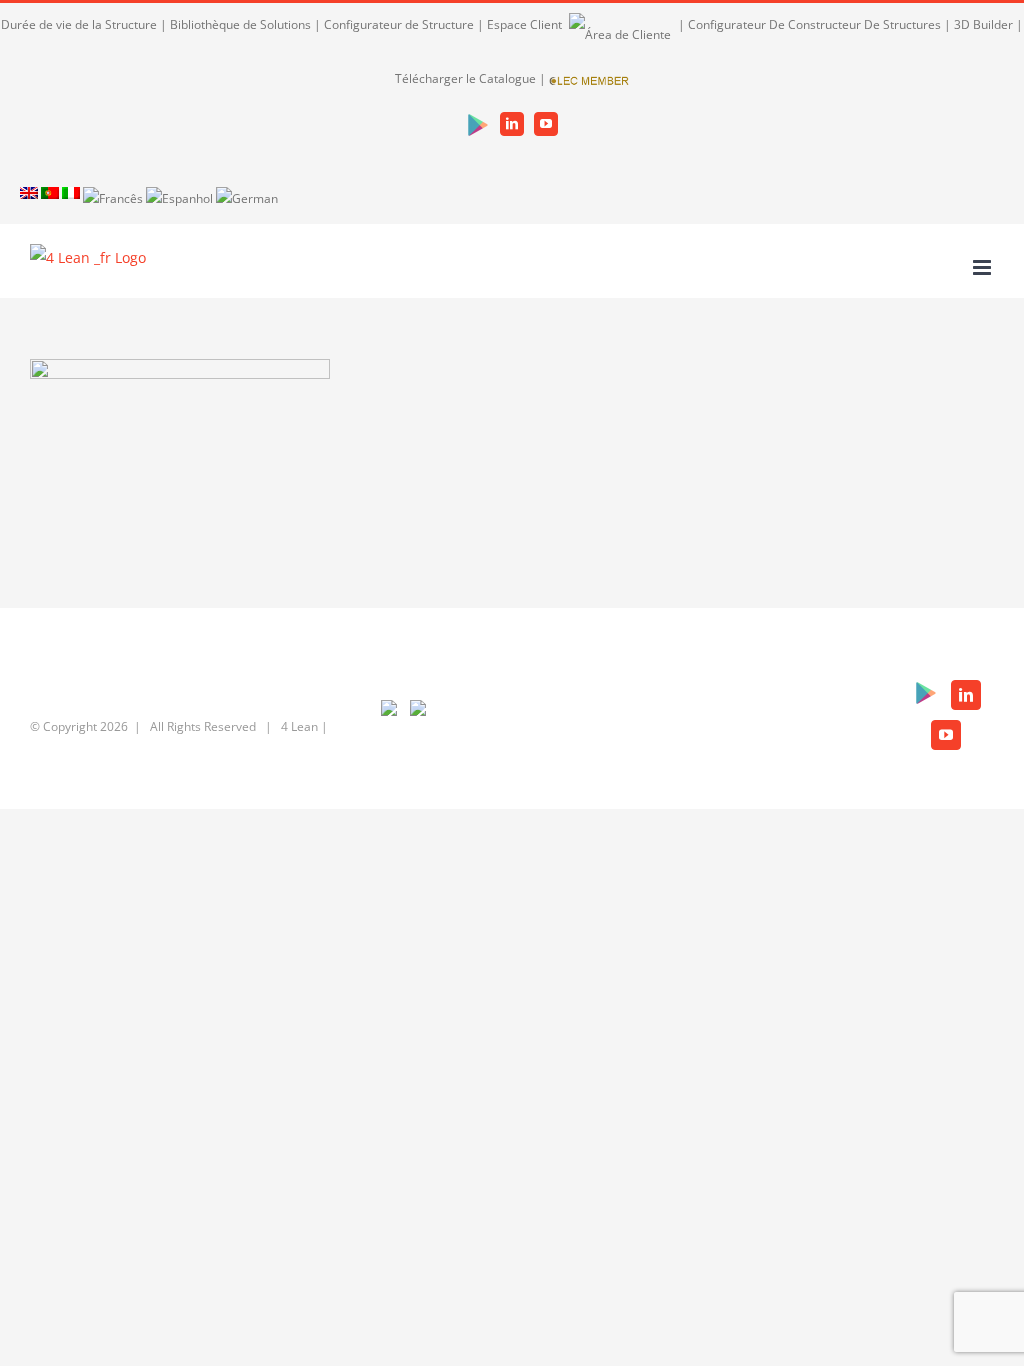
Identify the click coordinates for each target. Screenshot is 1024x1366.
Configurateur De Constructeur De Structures (814, 24)
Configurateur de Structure (399, 24)
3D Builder (983, 24)
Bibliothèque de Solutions (240, 24)
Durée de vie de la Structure (79, 24)
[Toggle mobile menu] (983, 267)
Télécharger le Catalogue (465, 78)
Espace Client (526, 24)
